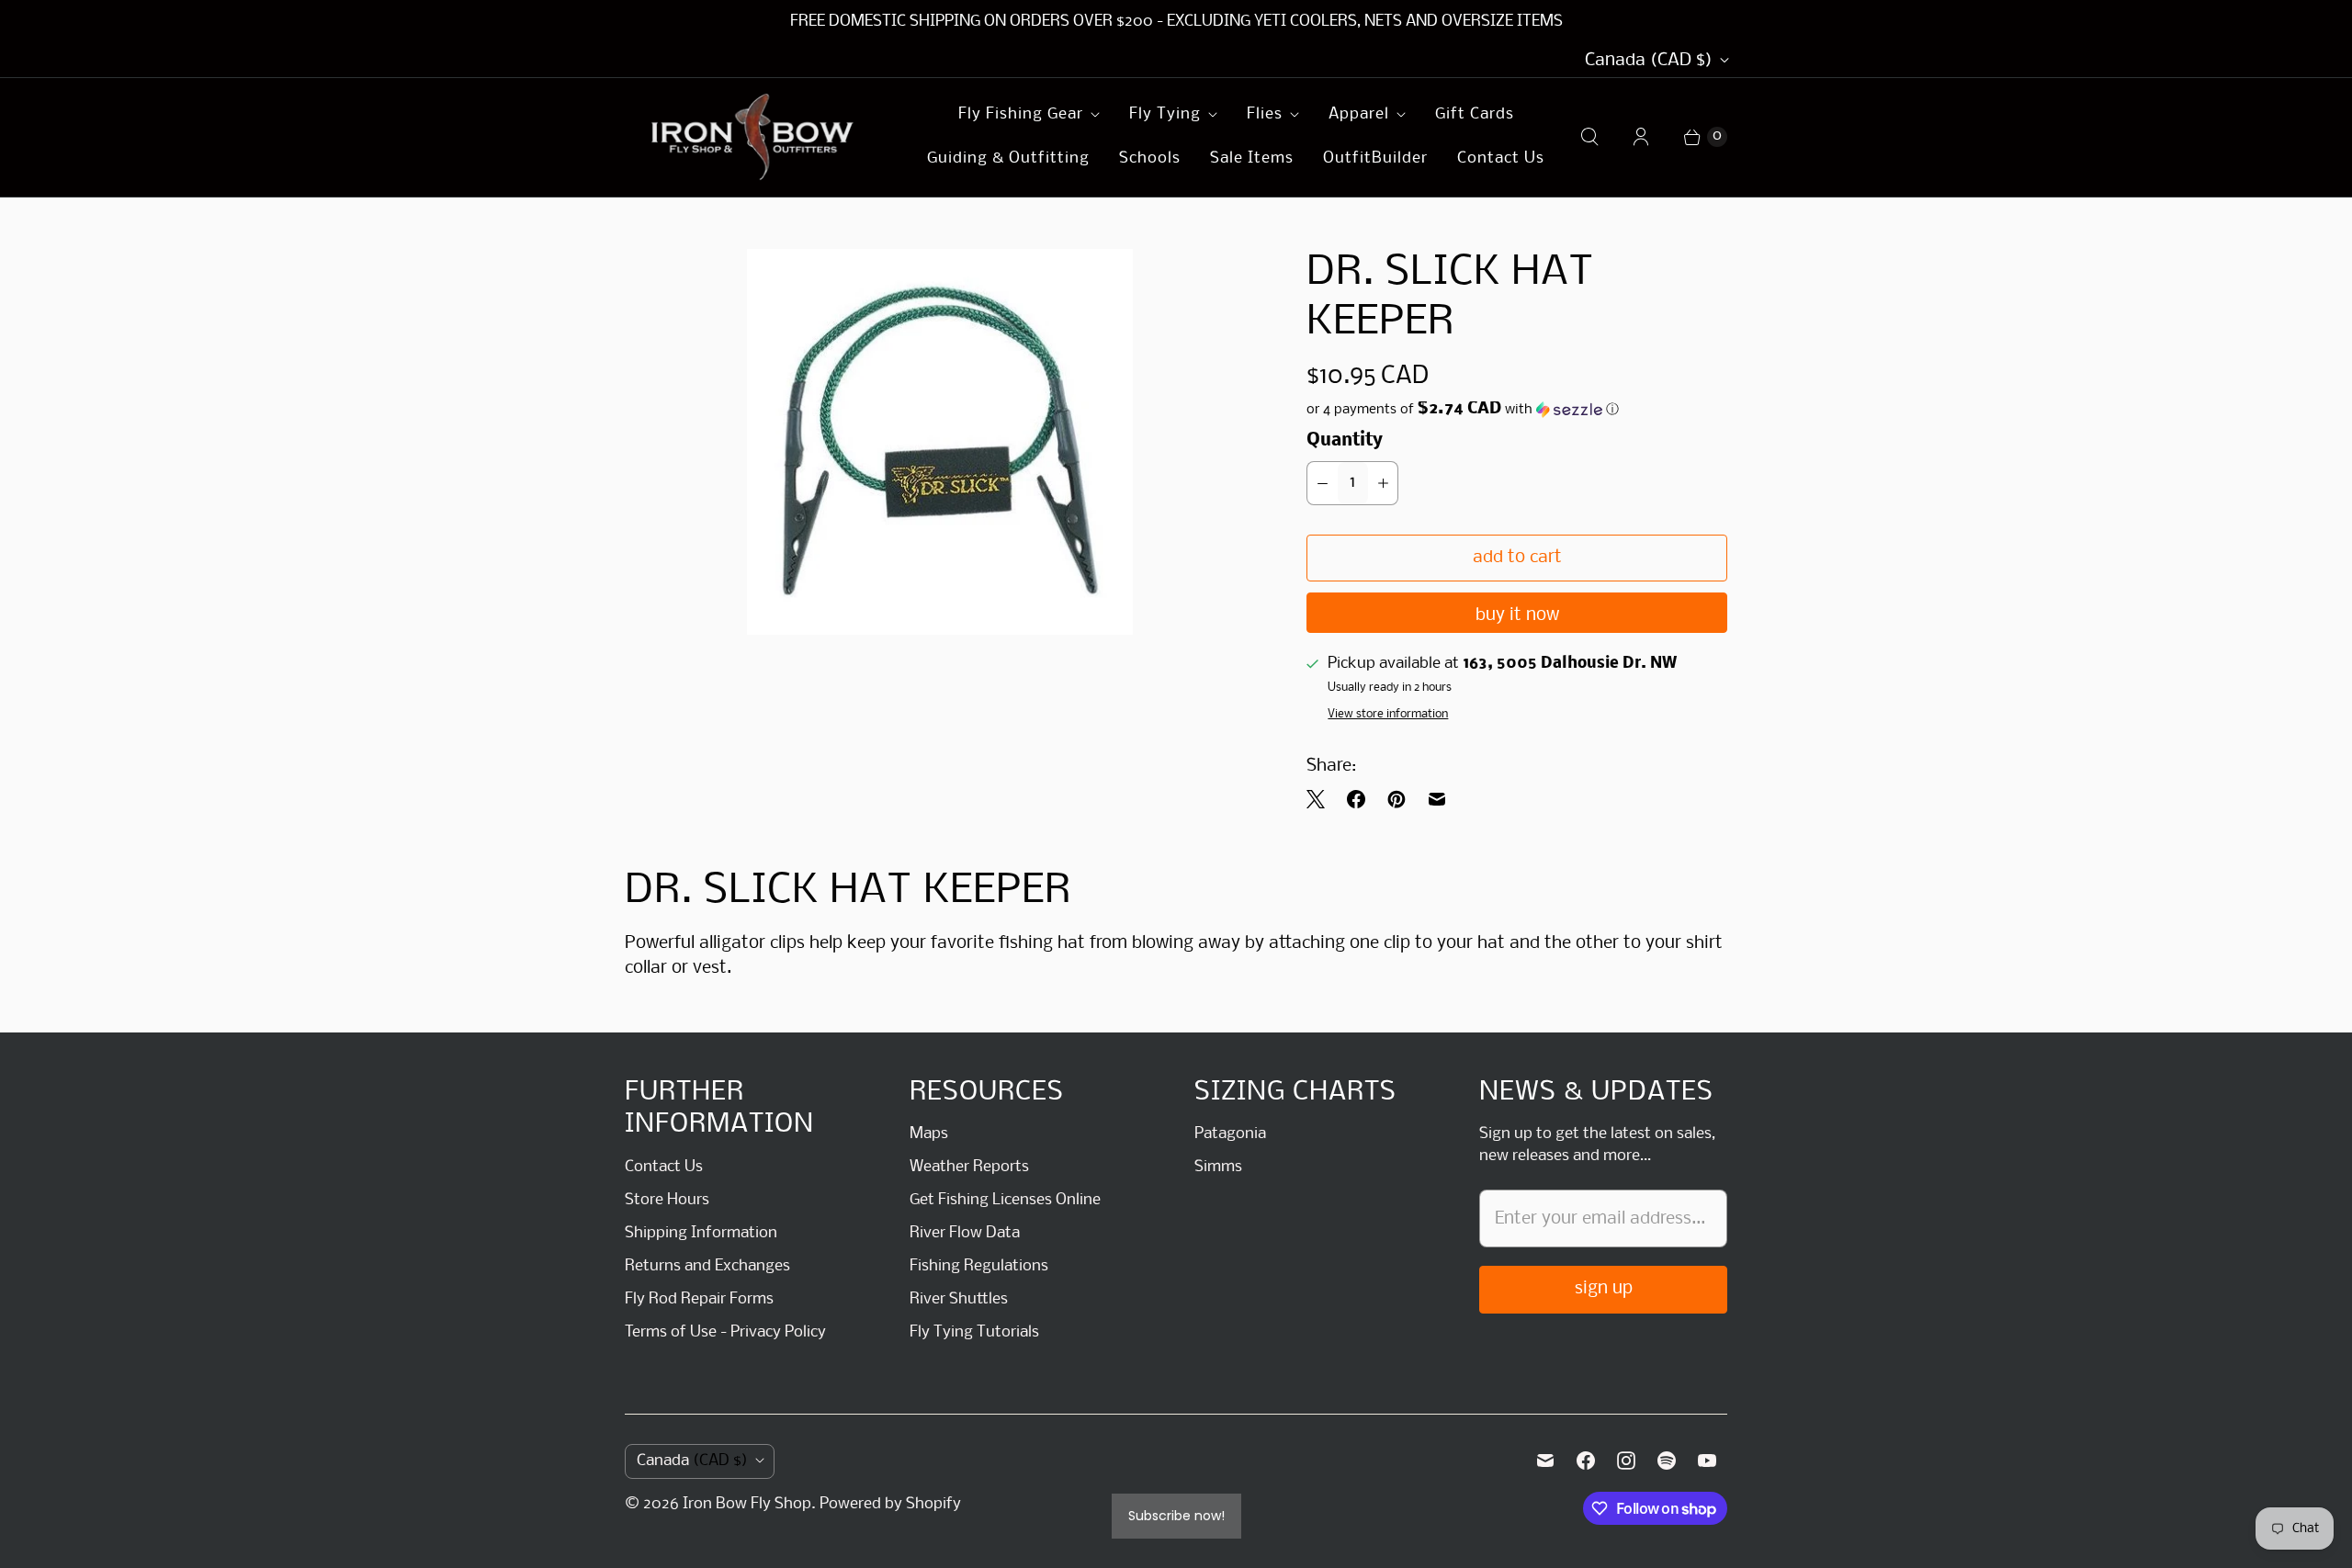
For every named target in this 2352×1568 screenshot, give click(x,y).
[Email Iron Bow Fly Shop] (1545, 1461)
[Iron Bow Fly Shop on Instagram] (1626, 1461)
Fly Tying (1165, 114)
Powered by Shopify (890, 1504)
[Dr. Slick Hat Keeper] (940, 442)
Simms (1218, 1167)
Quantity (1345, 441)
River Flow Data (965, 1233)
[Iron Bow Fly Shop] (753, 137)
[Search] (1589, 137)
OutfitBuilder (1375, 158)
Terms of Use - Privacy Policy (725, 1332)
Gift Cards (1475, 114)
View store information (1388, 714)
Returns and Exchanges (707, 1266)
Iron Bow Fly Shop (747, 1504)
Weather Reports (969, 1167)
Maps (929, 1134)
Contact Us (1501, 158)
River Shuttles (959, 1299)
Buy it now (1517, 615)
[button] (1517, 410)
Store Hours (667, 1200)
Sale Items (1252, 158)
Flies (1265, 114)
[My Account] (1641, 137)
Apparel (1359, 114)
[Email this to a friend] (1437, 799)
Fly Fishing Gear (1021, 114)
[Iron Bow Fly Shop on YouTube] (1707, 1461)
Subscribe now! (1176, 1516)
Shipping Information (701, 1233)
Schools (1150, 158)
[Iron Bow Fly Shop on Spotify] (1667, 1461)
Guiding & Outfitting (1008, 158)
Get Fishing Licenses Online (1005, 1200)
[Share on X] (1321, 799)
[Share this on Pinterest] (1396, 799)
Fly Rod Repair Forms (699, 1299)
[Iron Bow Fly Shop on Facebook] (1586, 1461)
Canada (1649, 61)
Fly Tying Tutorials (974, 1332)
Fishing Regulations (979, 1266)
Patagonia (1230, 1134)
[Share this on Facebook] (1356, 799)
